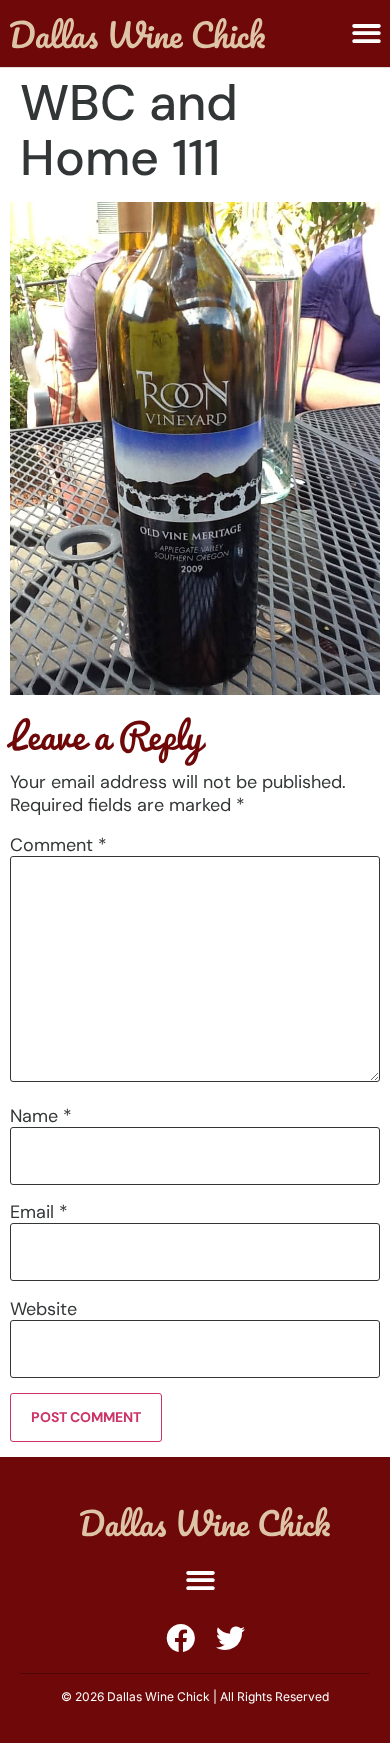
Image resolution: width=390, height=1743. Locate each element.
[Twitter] (230, 1638)
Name (41, 1116)
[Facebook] (180, 1638)
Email (39, 1212)
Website (43, 1309)
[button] (366, 33)
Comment (58, 845)
